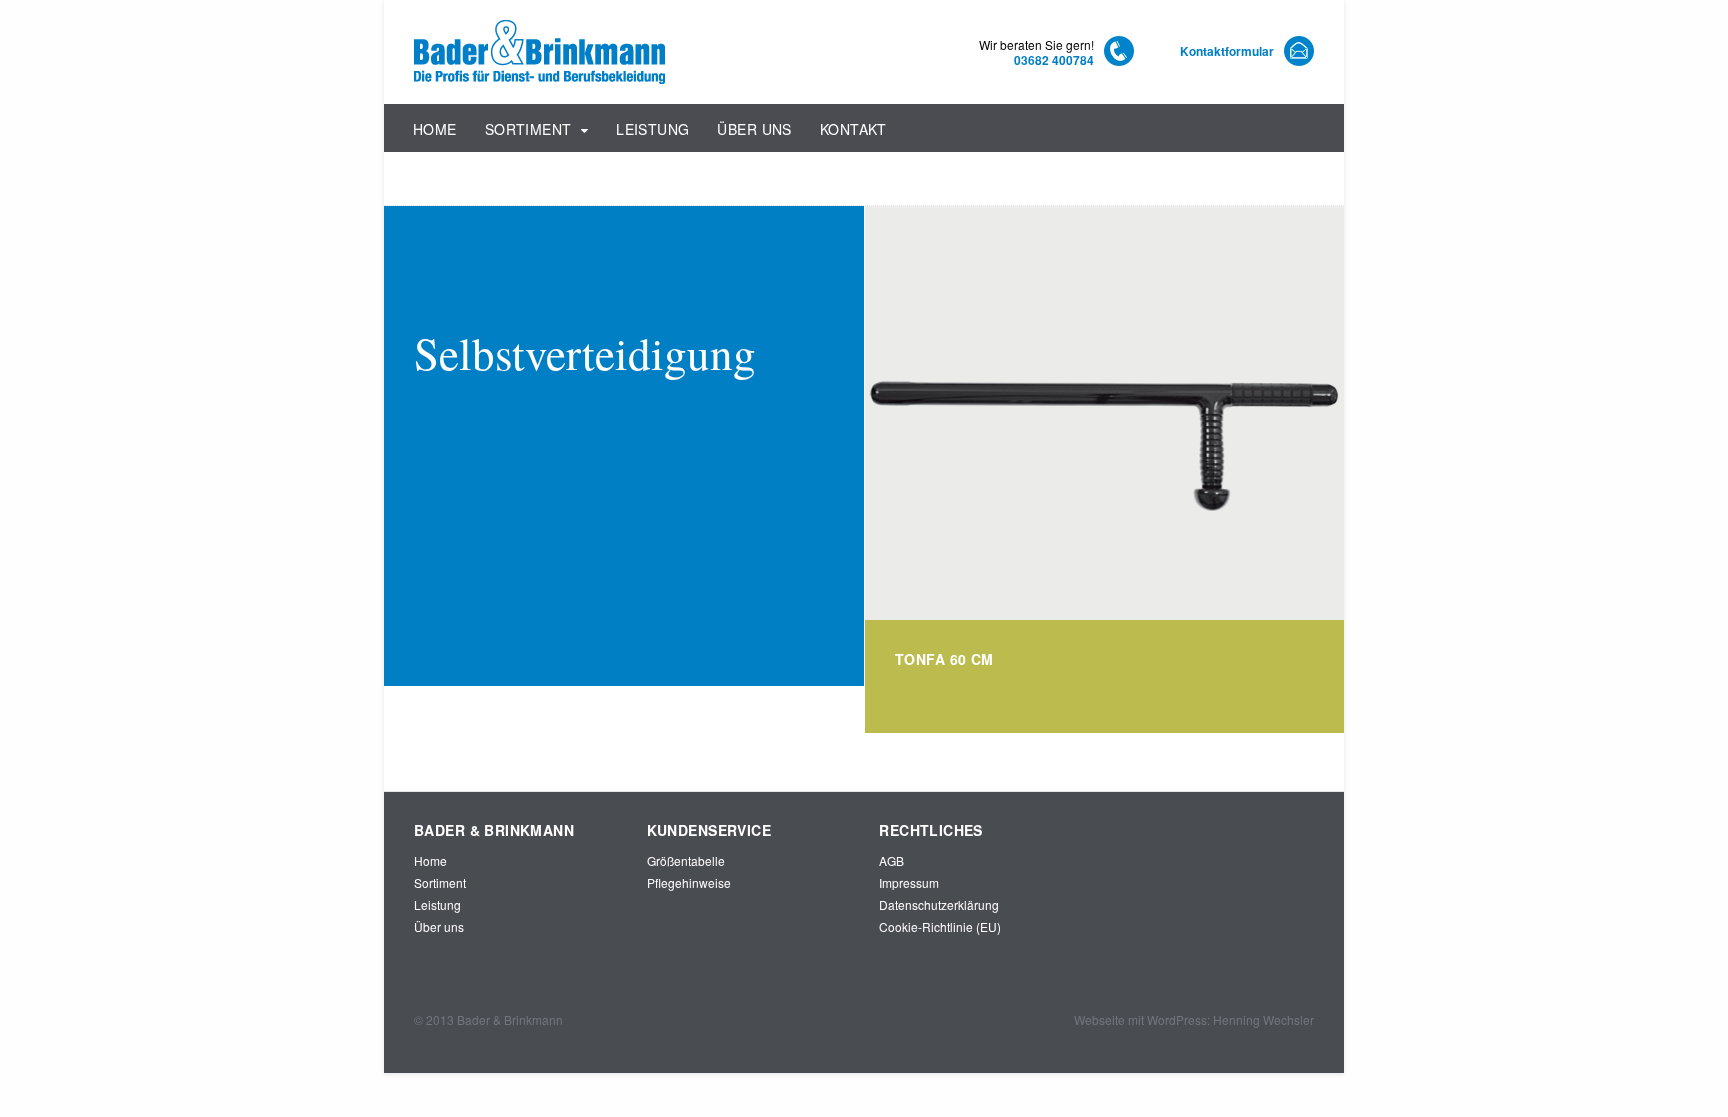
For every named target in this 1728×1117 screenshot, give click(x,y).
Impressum (909, 882)
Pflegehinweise (689, 882)
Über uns (754, 129)
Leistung (652, 129)
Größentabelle (686, 860)
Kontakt (853, 129)
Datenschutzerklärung (939, 904)
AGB (891, 860)
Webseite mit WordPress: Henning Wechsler (1194, 1019)
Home (435, 129)
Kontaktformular (1227, 51)
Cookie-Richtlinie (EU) (940, 926)
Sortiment (528, 129)
